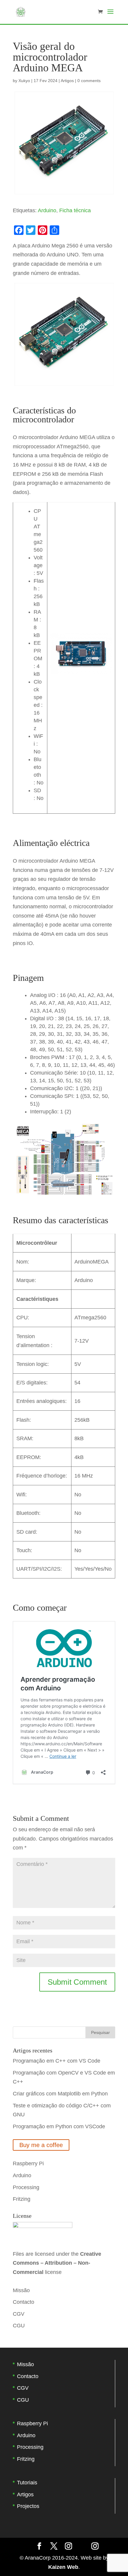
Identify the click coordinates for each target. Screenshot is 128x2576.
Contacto (24, 2302)
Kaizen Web (63, 2567)
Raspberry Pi (28, 2163)
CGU (19, 2326)
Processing (26, 2187)
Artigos (67, 81)
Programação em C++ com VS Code (57, 2061)
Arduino (47, 210)
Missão (21, 2290)
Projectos (28, 2506)
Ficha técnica (75, 210)
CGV (19, 2314)
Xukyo (24, 81)
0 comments (89, 81)
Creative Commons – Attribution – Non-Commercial (57, 2263)
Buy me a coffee (41, 2145)
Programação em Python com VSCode (59, 2126)
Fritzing (22, 2199)
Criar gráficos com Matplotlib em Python (60, 2094)
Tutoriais (27, 2483)
